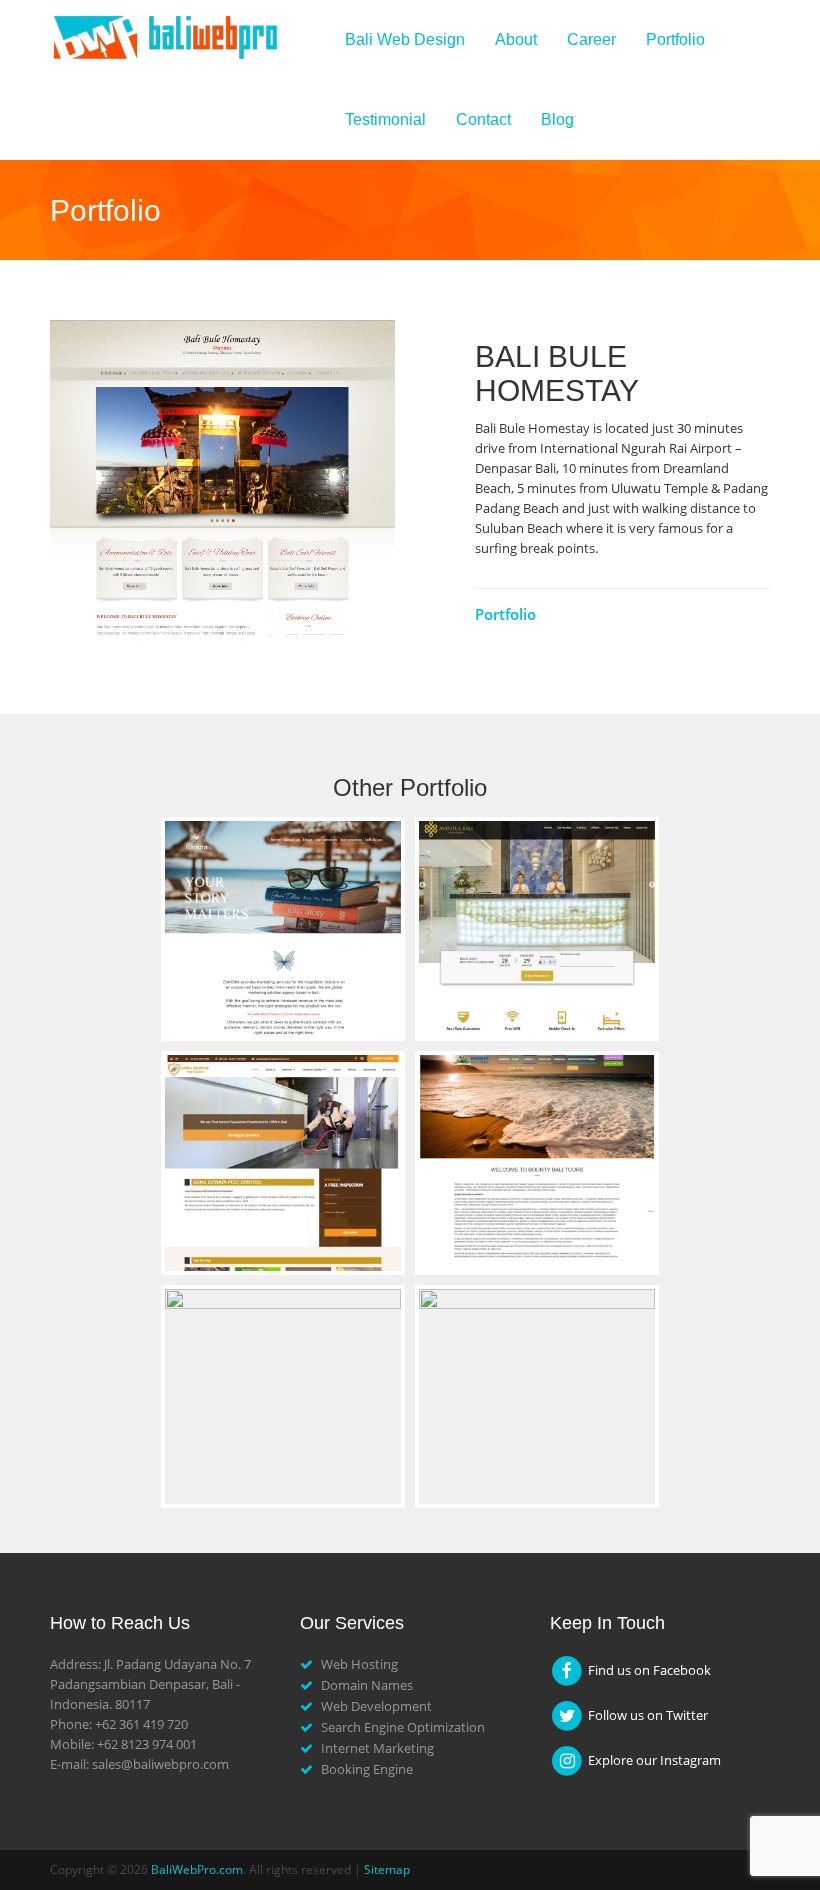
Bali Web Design (405, 39)
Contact (483, 119)
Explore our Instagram (653, 1760)
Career (591, 39)
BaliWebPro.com (197, 1869)
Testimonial (385, 119)
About (516, 39)
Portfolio (675, 39)
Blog (557, 119)
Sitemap (387, 1869)
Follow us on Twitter (646, 1715)
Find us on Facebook (648, 1670)
